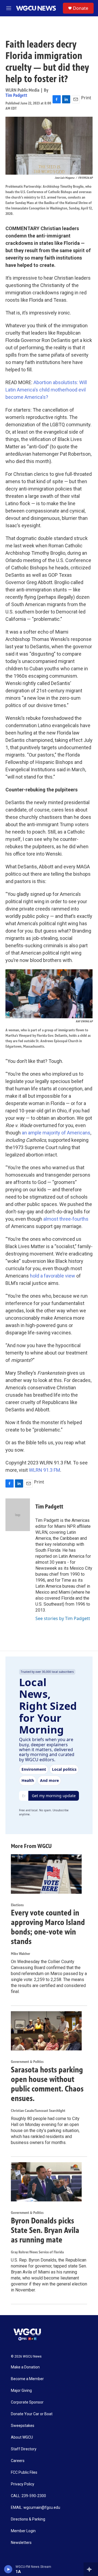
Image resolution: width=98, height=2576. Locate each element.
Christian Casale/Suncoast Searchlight (38, 2111)
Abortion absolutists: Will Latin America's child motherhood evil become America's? (46, 390)
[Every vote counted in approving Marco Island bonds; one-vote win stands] (46, 1874)
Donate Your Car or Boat (32, 2414)
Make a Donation (25, 2367)
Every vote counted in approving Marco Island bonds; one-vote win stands (48, 1927)
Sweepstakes (23, 2426)
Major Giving (21, 2391)
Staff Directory (24, 2449)
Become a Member (27, 2379)
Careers (18, 2461)
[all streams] (91, 2569)
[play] (8, 2569)
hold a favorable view (53, 1276)
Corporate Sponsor (27, 2402)
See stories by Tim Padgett (63, 1618)
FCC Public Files (24, 2472)
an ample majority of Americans (56, 1133)
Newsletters (21, 2543)
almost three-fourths (66, 1219)
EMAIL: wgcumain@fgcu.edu (36, 2508)
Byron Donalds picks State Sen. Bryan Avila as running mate (45, 2230)
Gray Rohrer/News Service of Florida (37, 2252)
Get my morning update (54, 1796)
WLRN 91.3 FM (45, 1470)
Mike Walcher (21, 1954)
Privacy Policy (23, 2484)
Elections (17, 1905)
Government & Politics (27, 2062)
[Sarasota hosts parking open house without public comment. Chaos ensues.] (46, 2031)
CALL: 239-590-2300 (28, 2496)
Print (86, 98)
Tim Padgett (16, 95)
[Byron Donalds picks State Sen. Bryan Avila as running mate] (46, 2182)
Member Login (23, 2531)
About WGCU (22, 2437)
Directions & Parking (28, 2519)
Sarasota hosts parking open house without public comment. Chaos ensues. (47, 2084)
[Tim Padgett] (18, 1515)
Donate (81, 8)
